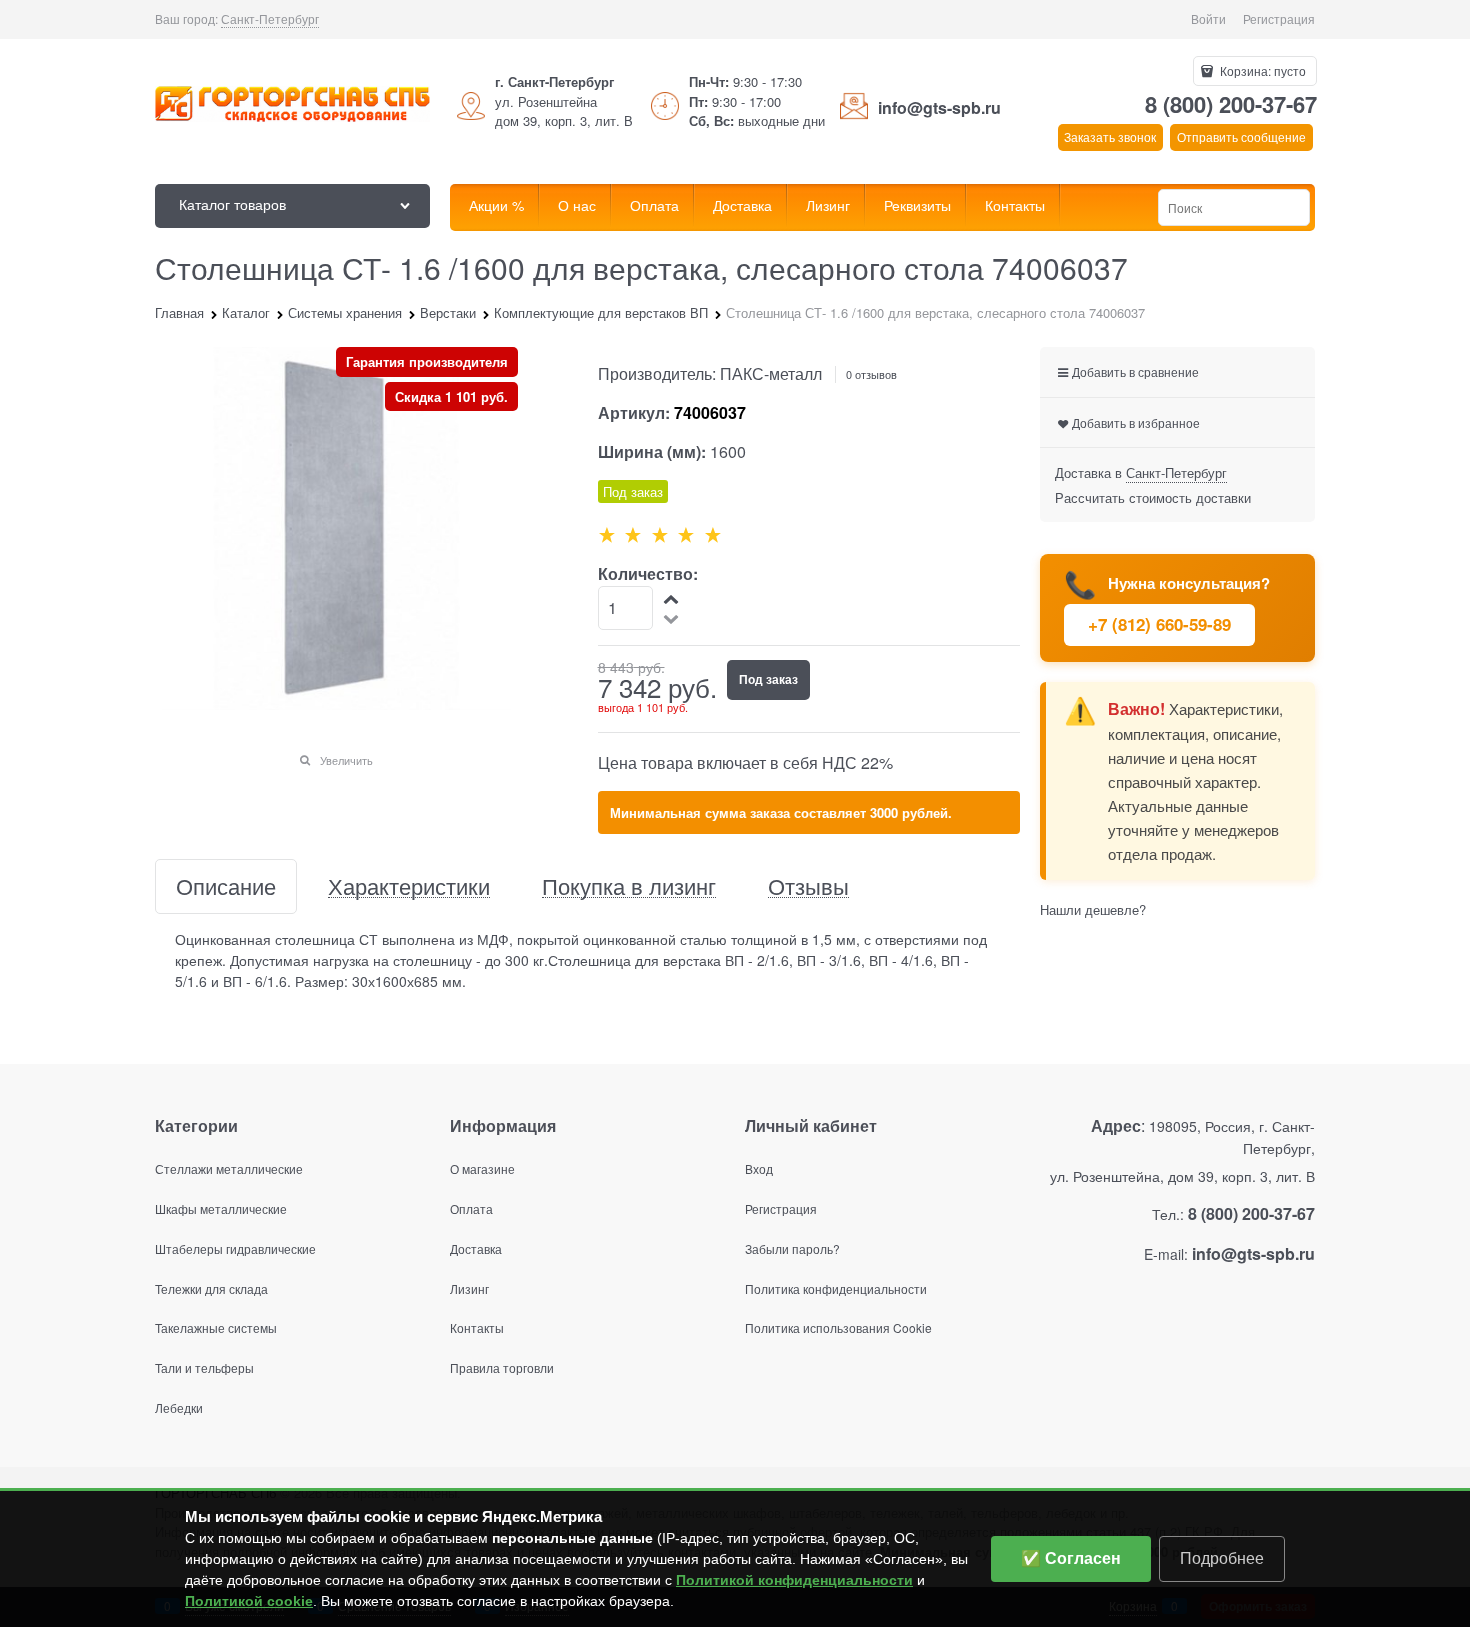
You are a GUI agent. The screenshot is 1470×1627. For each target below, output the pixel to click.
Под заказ (768, 679)
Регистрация (1279, 18)
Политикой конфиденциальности (794, 1580)
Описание (226, 886)
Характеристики (409, 886)
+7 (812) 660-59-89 (1159, 624)
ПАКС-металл (771, 373)
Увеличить (346, 760)
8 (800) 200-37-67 (1231, 104)
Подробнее (1222, 1558)
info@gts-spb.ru (939, 107)
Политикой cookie (249, 1601)
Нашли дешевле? (1093, 909)
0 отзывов (871, 374)
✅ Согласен (1071, 1558)
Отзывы (808, 886)
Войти (1208, 18)
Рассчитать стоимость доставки (1153, 497)
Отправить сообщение (1241, 136)
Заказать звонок (1110, 136)
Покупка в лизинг (629, 886)
